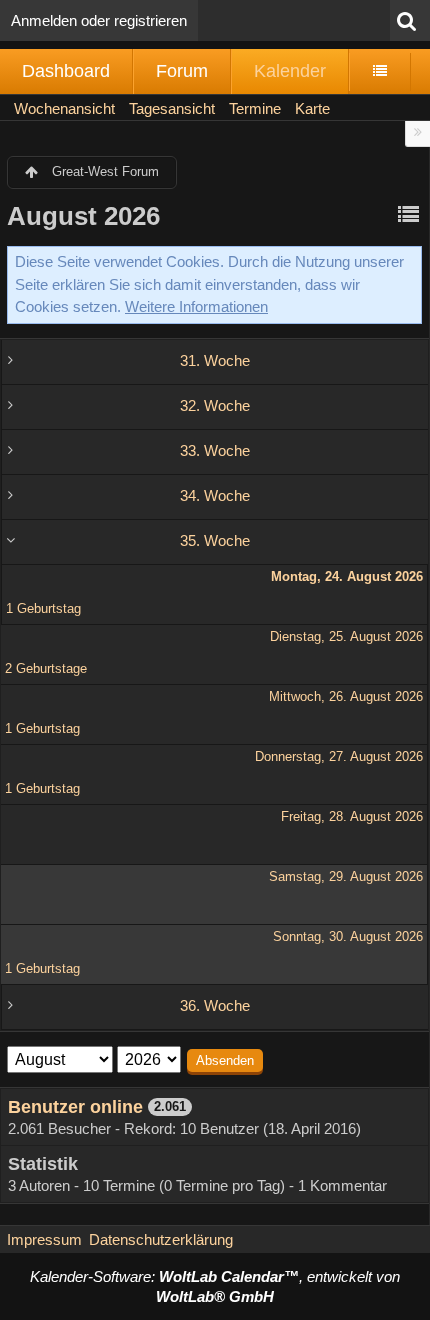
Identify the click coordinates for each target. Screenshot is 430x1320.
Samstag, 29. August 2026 (346, 876)
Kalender (290, 71)
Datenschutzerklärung (161, 1239)
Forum (182, 71)
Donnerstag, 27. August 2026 (339, 756)
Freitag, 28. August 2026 (352, 816)
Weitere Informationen (196, 306)
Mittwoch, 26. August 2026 (346, 696)
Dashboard (66, 71)
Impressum (44, 1239)
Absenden (225, 1060)
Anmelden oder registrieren (99, 20)
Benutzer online (75, 1107)
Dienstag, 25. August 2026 (346, 636)
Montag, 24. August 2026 (347, 576)
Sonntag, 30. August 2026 (348, 936)
